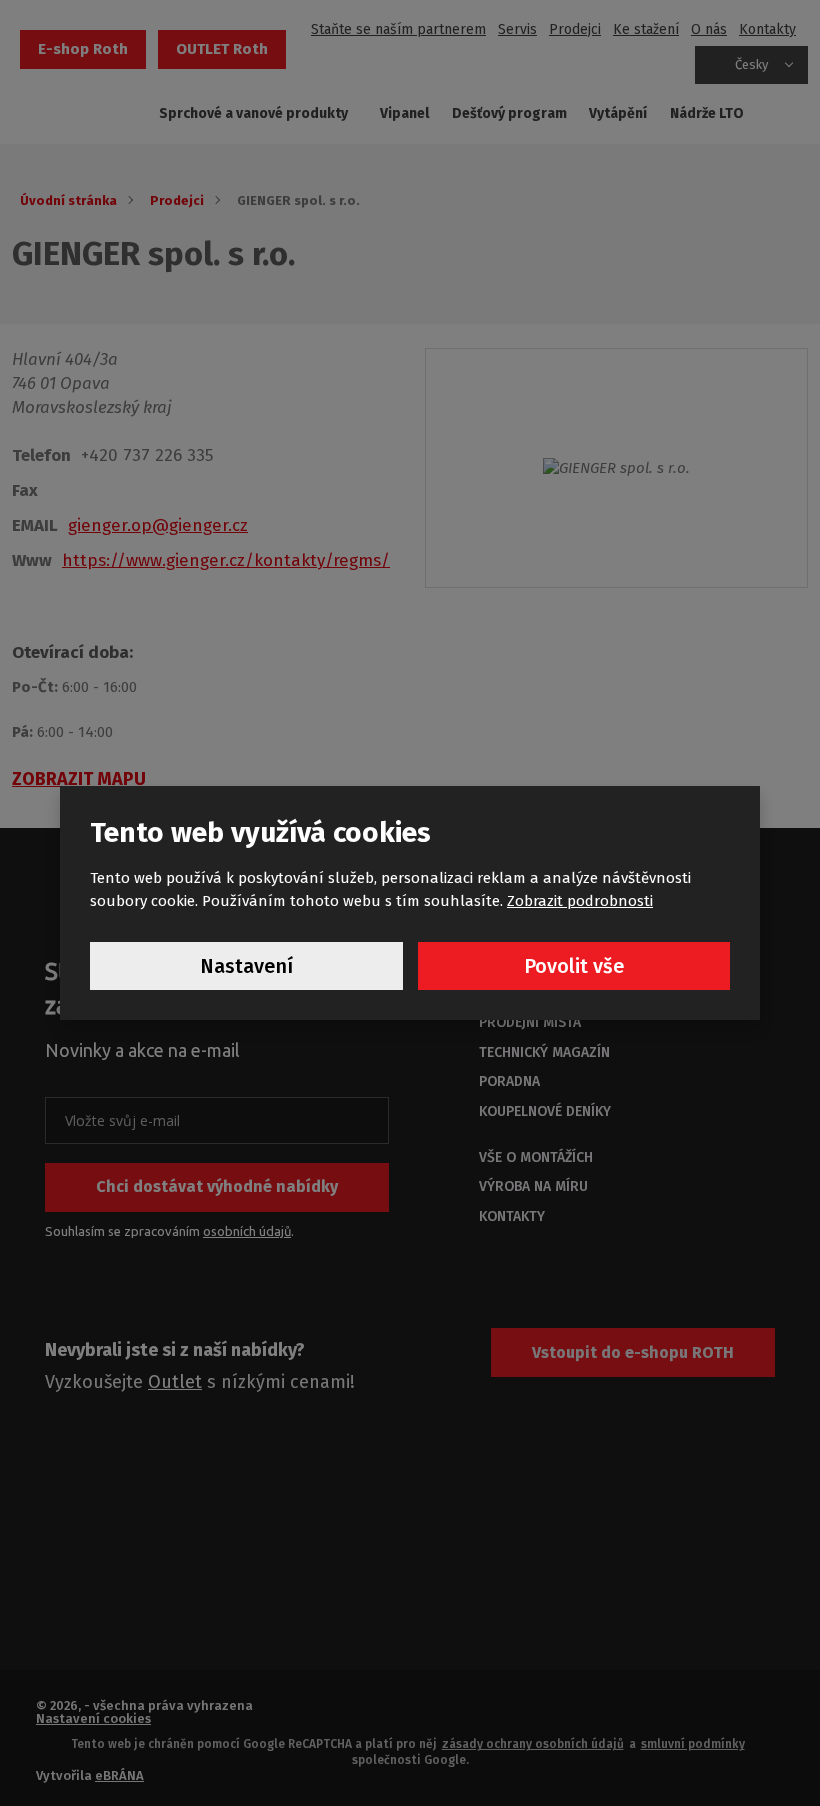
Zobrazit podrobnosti (580, 901)
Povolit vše (574, 966)
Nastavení (246, 966)
